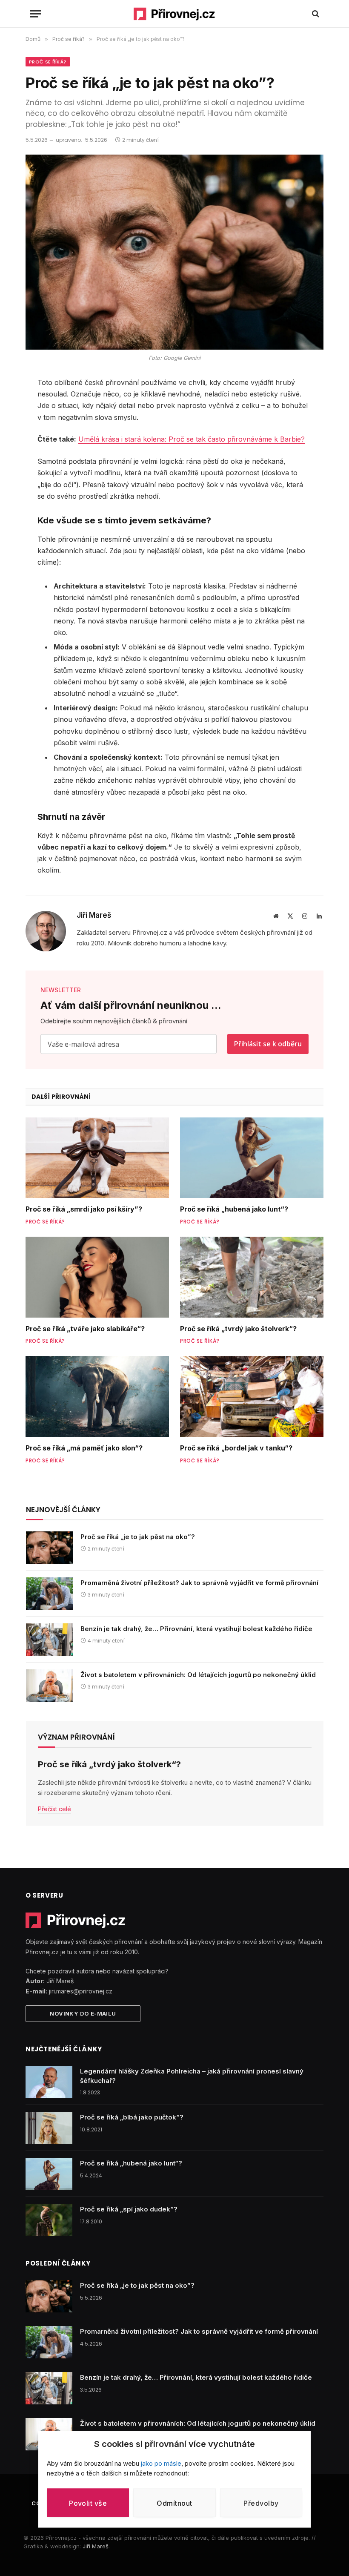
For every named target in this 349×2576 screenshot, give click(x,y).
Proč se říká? (48, 62)
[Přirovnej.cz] (175, 14)
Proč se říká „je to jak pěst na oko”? (138, 1537)
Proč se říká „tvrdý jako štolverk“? (238, 1329)
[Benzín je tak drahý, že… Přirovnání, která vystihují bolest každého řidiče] (49, 1640)
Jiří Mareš (94, 915)
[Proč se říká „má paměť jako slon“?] (97, 1396)
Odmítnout (174, 2503)
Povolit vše (88, 2503)
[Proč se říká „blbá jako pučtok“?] (49, 2128)
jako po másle (161, 2463)
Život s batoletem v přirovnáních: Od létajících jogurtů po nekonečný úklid (198, 1675)
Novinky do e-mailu (83, 2013)
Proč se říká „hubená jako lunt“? (234, 1209)
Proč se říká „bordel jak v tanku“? (236, 1448)
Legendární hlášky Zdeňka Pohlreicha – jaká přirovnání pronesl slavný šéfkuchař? (192, 2076)
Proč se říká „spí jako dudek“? (129, 2209)
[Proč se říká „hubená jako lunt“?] (252, 1158)
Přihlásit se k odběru (268, 1044)
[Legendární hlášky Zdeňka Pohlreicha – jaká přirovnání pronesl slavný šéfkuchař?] (49, 2082)
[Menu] (35, 14)
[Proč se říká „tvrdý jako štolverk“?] (252, 1277)
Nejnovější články (63, 1510)
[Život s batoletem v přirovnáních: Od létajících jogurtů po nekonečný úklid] (49, 1686)
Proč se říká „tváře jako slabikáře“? (85, 1329)
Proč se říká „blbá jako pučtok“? (132, 2117)
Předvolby (261, 2503)
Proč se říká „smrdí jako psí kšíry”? (84, 1209)
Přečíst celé (54, 1809)
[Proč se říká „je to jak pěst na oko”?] (49, 1548)
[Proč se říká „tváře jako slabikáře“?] (97, 1277)
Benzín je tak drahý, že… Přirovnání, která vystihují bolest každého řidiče (196, 1629)
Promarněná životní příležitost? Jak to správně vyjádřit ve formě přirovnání (199, 1583)
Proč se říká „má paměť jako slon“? (84, 1448)
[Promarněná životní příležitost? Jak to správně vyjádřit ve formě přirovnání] (49, 1594)
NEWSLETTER (61, 990)
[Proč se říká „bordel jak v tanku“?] (252, 1396)
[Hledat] (315, 14)
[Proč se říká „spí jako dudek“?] (49, 2220)
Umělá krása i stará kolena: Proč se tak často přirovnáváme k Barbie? (192, 439)
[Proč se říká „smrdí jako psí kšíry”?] (97, 1158)
